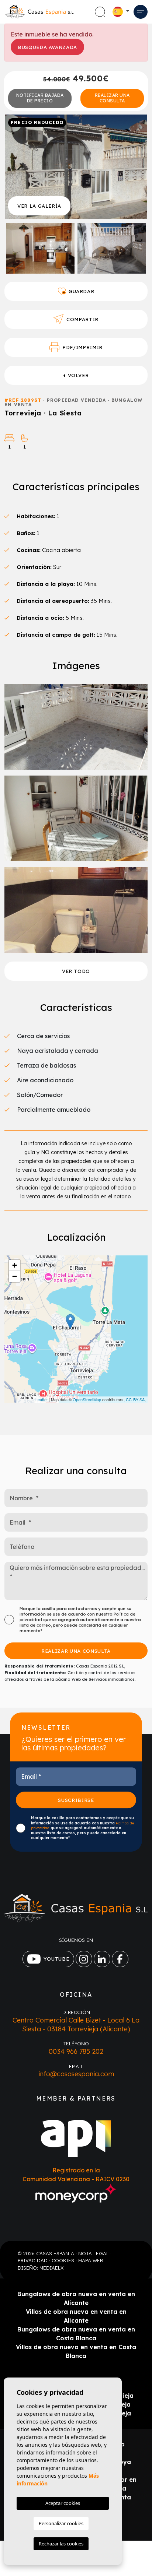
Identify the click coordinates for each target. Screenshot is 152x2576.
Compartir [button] (82, 319)
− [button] (15, 1276)
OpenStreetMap (87, 1399)
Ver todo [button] (76, 971)
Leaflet (42, 1399)
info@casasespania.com (76, 2074)
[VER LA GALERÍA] (76, 166)
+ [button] (15, 1265)
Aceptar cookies (63, 2503)
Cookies (63, 2260)
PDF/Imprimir (82, 347)
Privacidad (33, 2260)
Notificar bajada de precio (40, 98)
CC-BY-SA (135, 1399)
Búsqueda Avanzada (47, 47)
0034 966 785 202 (76, 2051)
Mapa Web (91, 2260)
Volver (78, 375)
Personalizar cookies (61, 2523)
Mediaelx (51, 2268)
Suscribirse (76, 1800)
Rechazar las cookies (61, 2544)
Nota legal (94, 2253)
